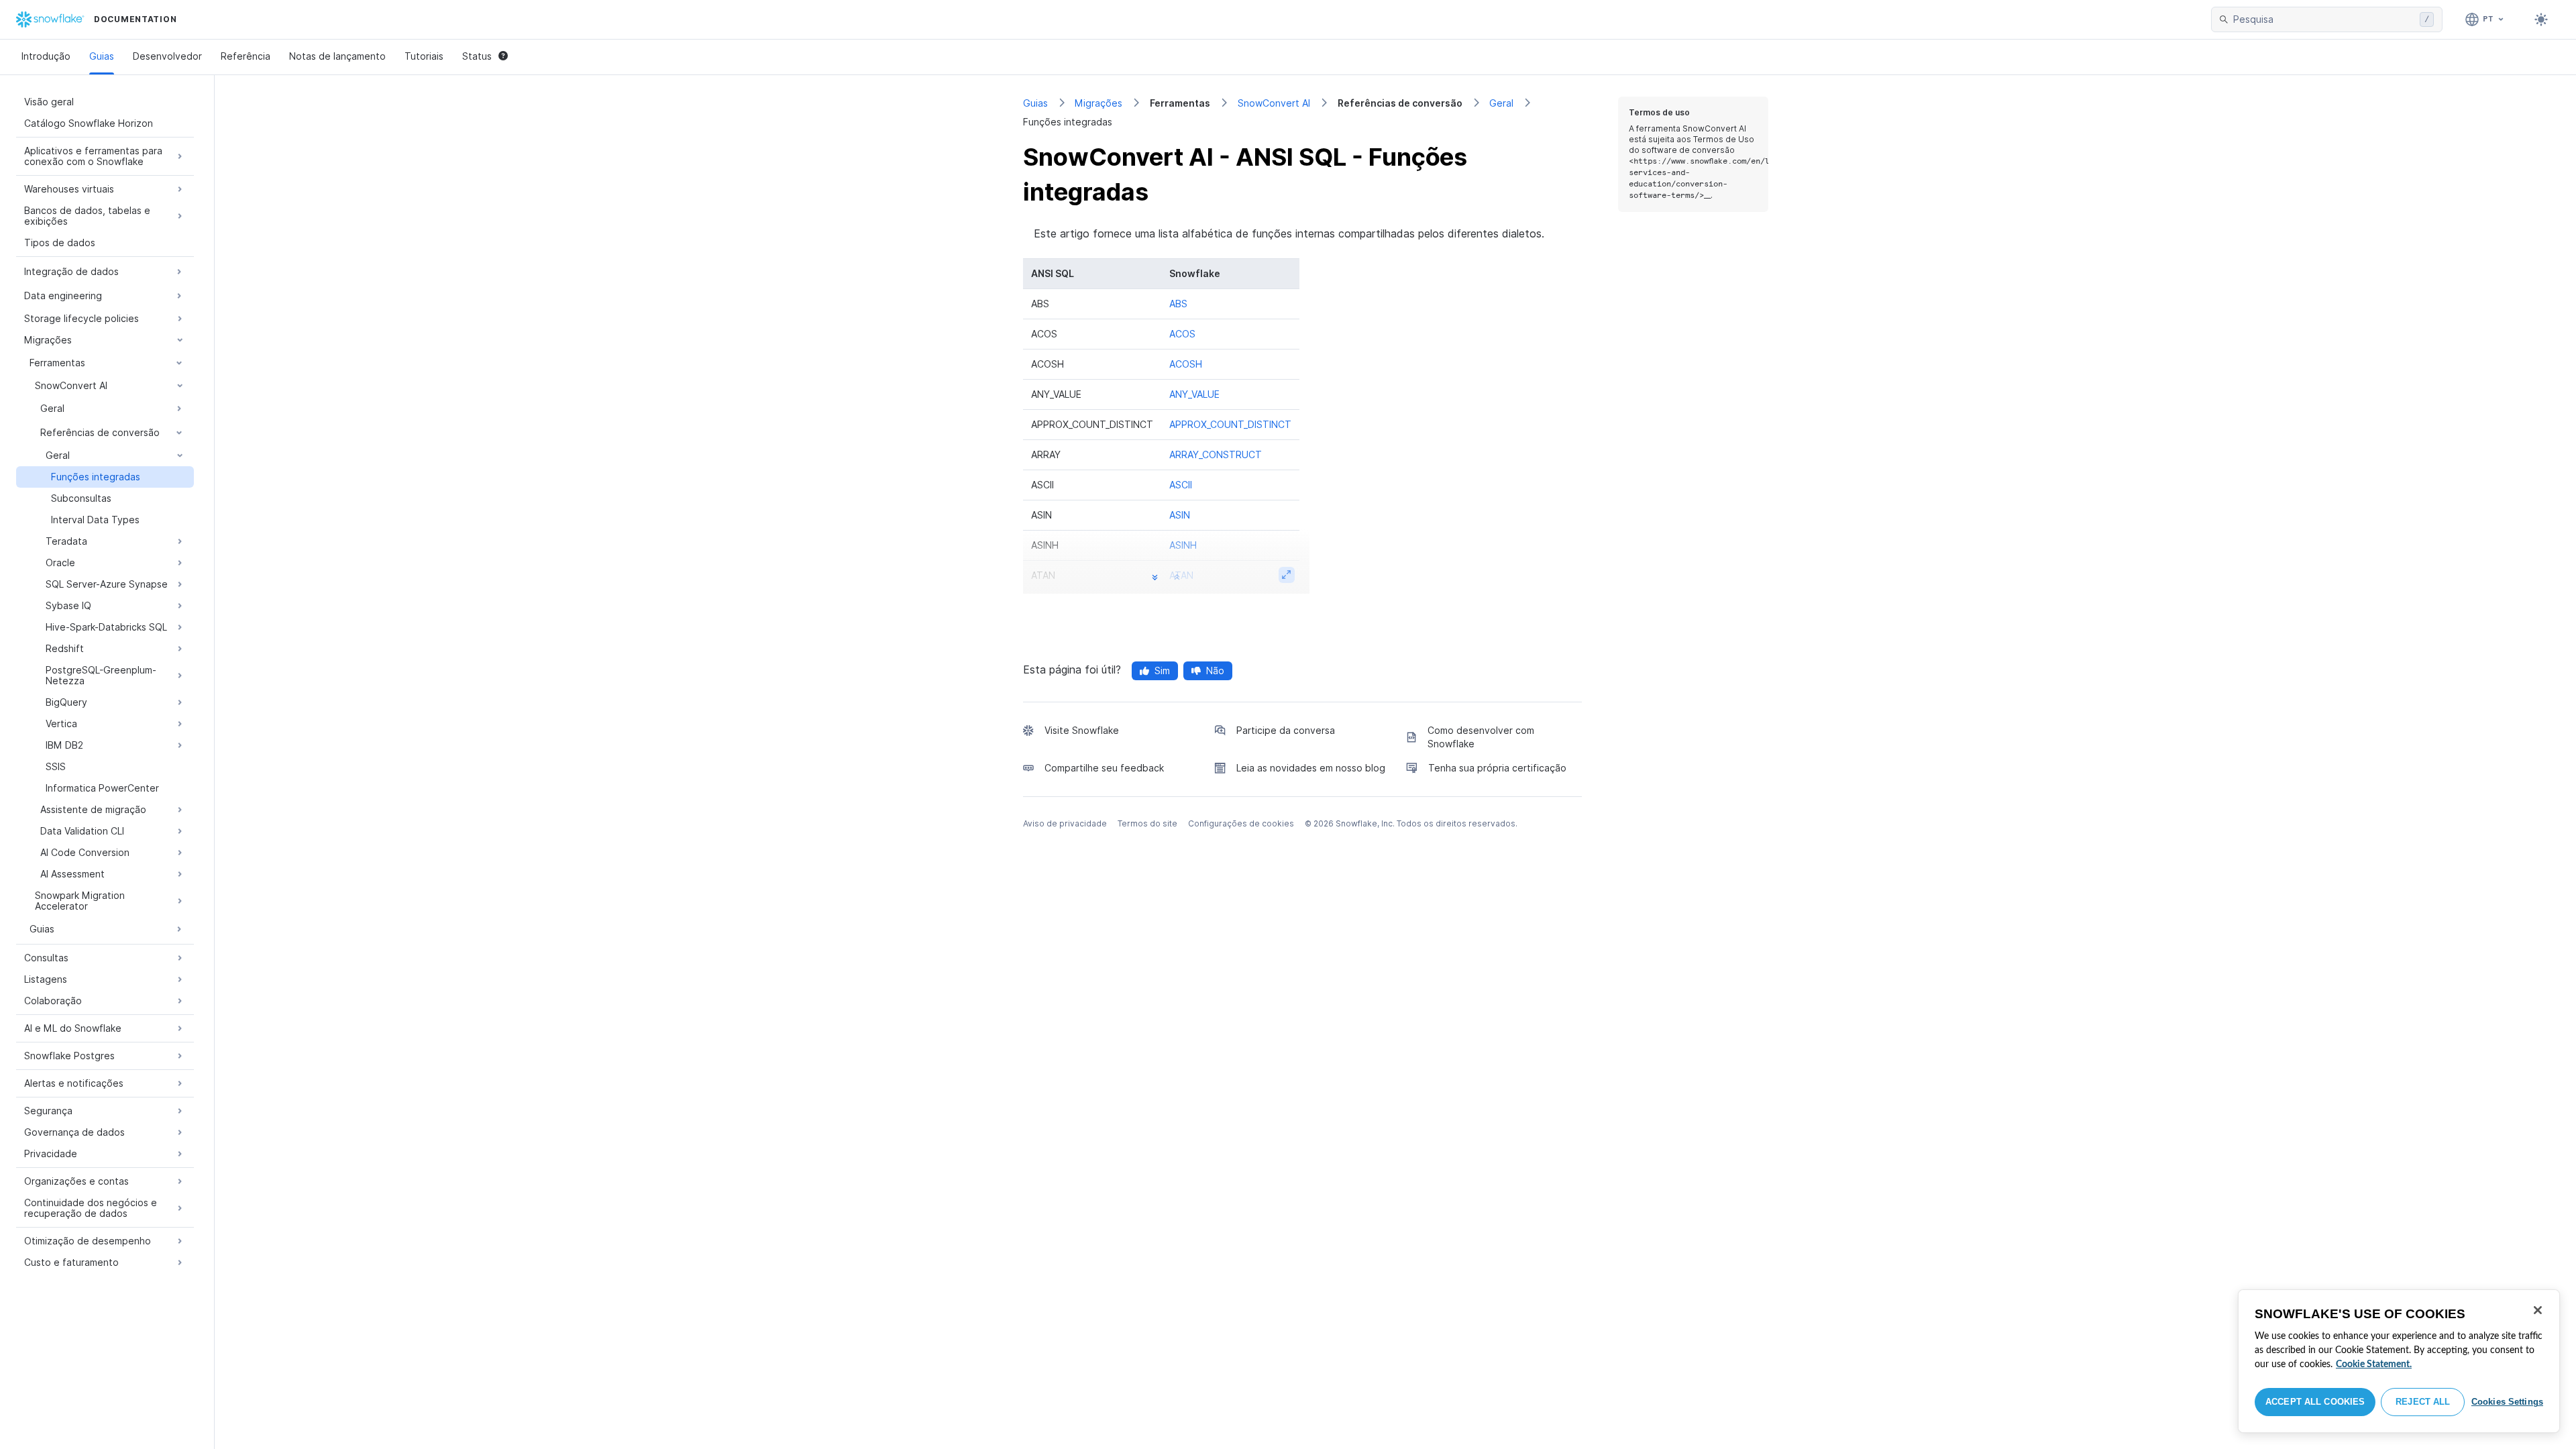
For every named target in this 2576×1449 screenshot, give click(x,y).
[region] (2399, 1361)
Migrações (1098, 103)
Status (477, 56)
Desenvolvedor (167, 56)
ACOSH (1186, 364)
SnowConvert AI (1274, 103)
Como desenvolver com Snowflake (1481, 737)
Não (1215, 670)
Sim (1162, 670)
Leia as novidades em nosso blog (1311, 768)
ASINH (1183, 545)
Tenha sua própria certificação (1497, 768)
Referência (246, 56)
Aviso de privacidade (1065, 823)
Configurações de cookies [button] (1241, 823)
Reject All (2423, 1402)
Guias (102, 56)
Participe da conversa (1286, 730)
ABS (1178, 304)
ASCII (1181, 485)
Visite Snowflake (1082, 730)
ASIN (1180, 515)
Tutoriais (424, 56)
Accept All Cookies (2315, 1402)
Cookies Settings (2507, 1402)
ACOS (1182, 334)
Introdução (46, 56)
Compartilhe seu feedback (1104, 768)
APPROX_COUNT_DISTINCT (1230, 424)
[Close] (2538, 1310)
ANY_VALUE (1194, 394)
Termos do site (1147, 823)
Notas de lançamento (337, 56)
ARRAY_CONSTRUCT (1216, 454)
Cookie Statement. (2374, 1364)
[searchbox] (2324, 19)
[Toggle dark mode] (2541, 19)
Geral (1501, 103)
